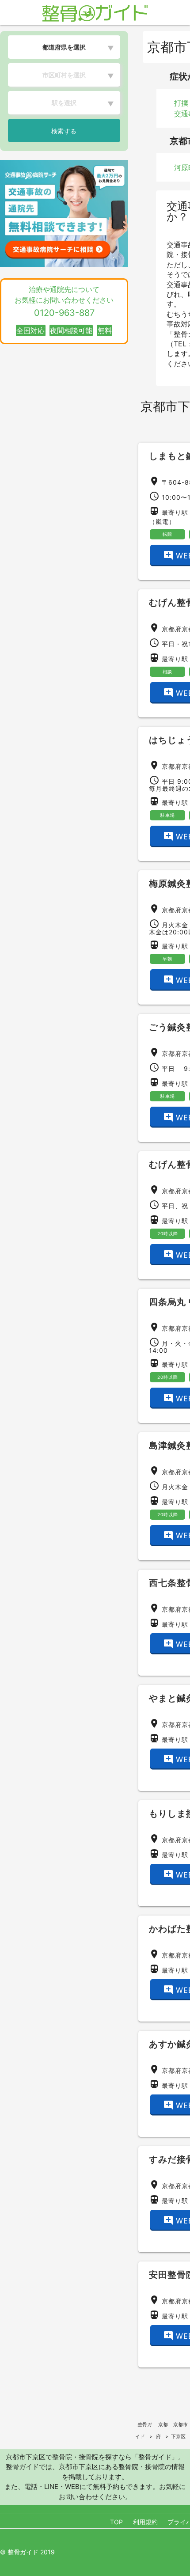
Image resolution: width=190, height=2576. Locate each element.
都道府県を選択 (64, 47)
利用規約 (145, 2522)
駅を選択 (64, 103)
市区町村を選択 (64, 75)
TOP (116, 2522)
